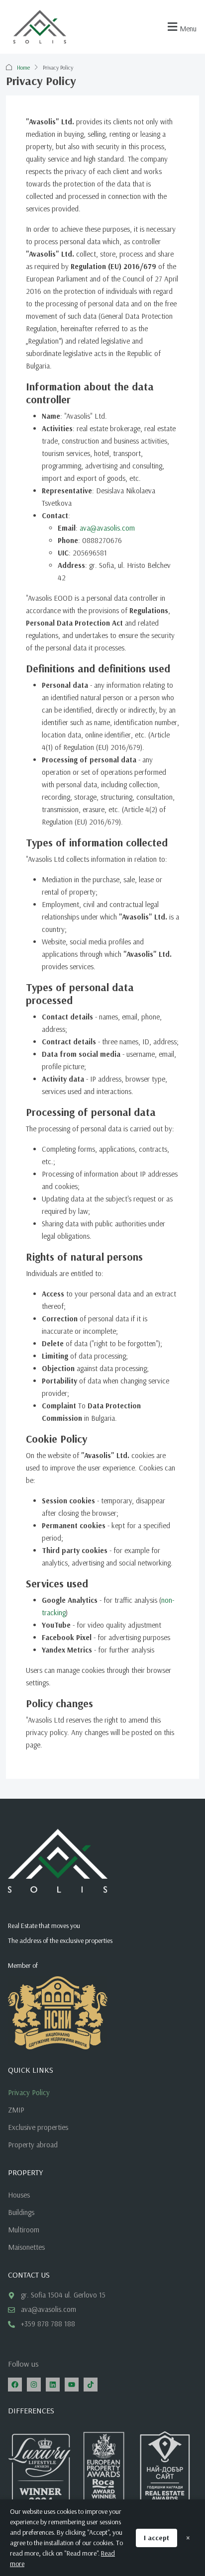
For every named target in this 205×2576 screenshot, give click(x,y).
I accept (156, 2538)
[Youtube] (72, 2385)
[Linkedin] (53, 2385)
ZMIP (16, 2110)
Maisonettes (26, 2247)
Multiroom (24, 2230)
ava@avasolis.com (107, 528)
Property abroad (33, 2145)
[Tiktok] (91, 2385)
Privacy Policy (29, 2092)
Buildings (21, 2212)
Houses (19, 2195)
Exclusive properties (38, 2127)
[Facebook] (15, 2385)
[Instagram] (34, 2385)
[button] (181, 27)
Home (23, 67)
